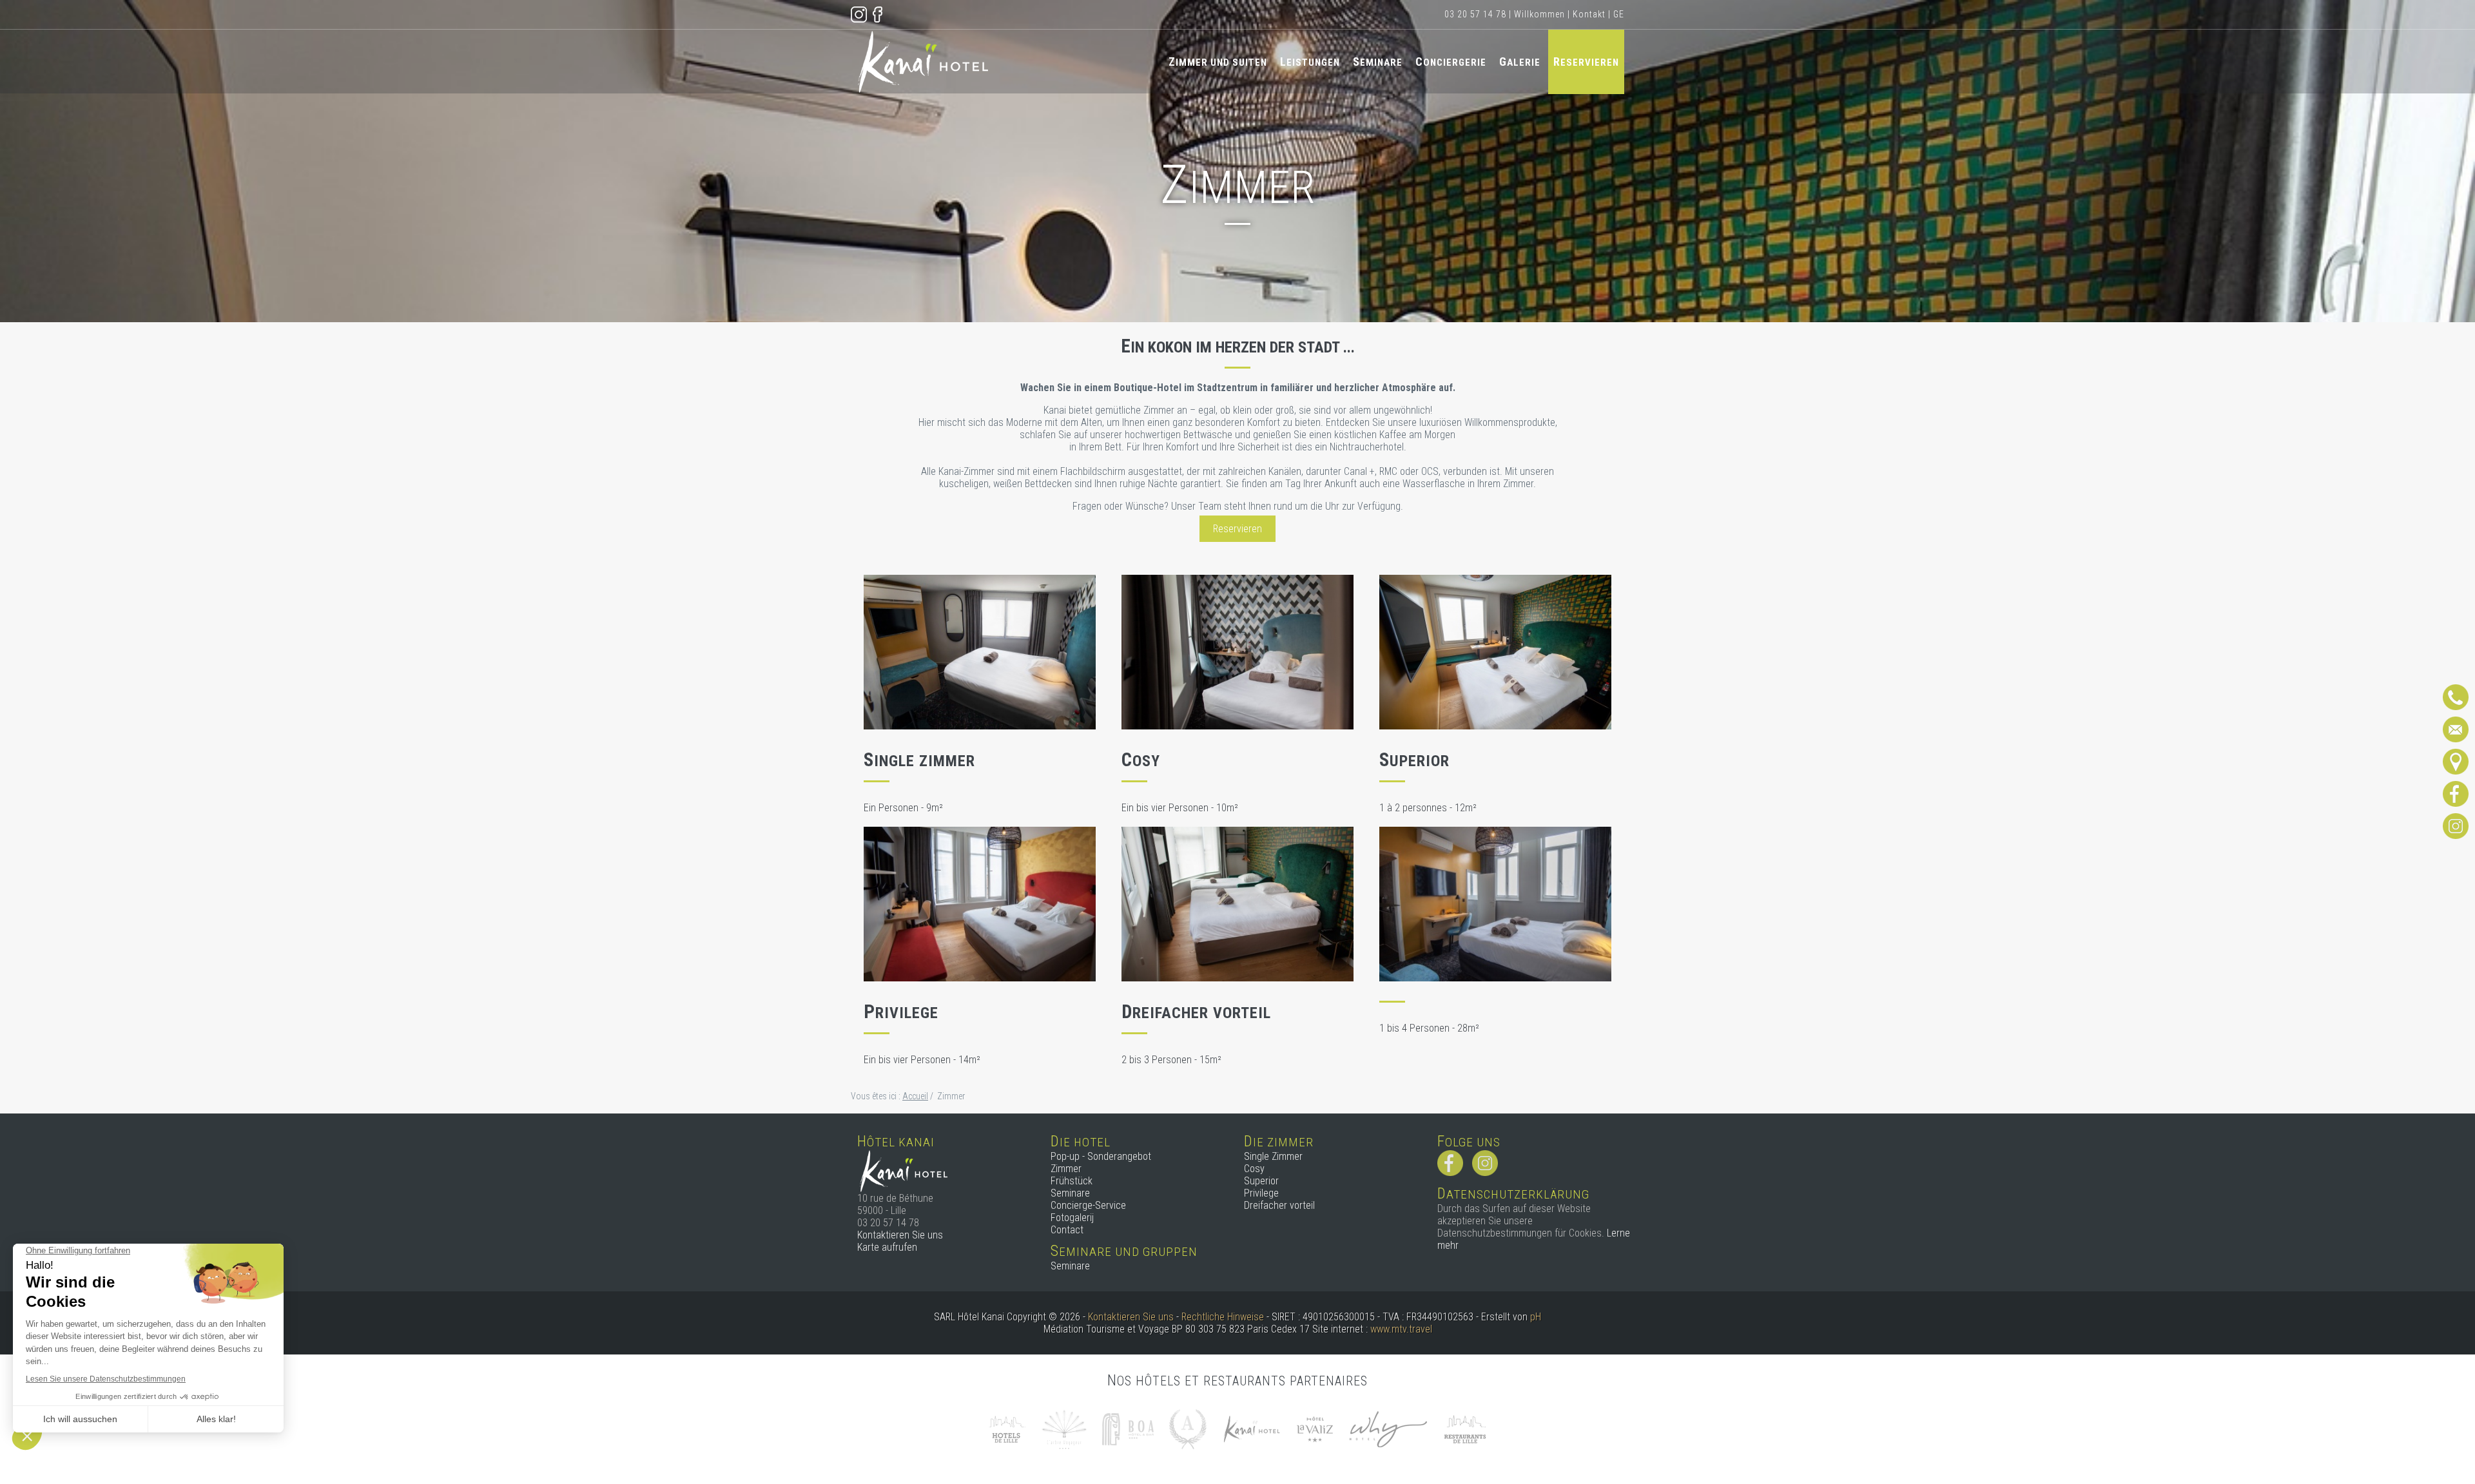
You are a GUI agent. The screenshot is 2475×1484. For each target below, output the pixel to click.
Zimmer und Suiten (1218, 62)
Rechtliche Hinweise (1223, 1317)
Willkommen (1539, 14)
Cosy (1254, 1169)
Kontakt (1589, 14)
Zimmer (1066, 1169)
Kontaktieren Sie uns (900, 1235)
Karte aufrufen (887, 1247)
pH (1536, 1317)
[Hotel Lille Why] (1388, 1428)
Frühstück (1072, 1181)
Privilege (1261, 1193)
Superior (1261, 1181)
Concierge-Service (1088, 1205)
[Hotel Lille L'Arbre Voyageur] (1064, 1428)
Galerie (1520, 62)
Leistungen (1310, 62)
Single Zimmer (1273, 1156)
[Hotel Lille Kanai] (1251, 1428)
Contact (1067, 1230)
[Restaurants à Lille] (1465, 1428)
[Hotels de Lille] (1007, 1428)
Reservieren (1586, 62)
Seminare (1378, 62)
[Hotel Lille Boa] (1128, 1428)
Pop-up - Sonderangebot (1101, 1156)
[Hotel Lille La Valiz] (1315, 1428)
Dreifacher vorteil (1279, 1205)
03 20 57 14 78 (1475, 14)
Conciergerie (1451, 62)
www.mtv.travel (1401, 1329)
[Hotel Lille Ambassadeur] (1188, 1428)
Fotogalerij (1072, 1218)
